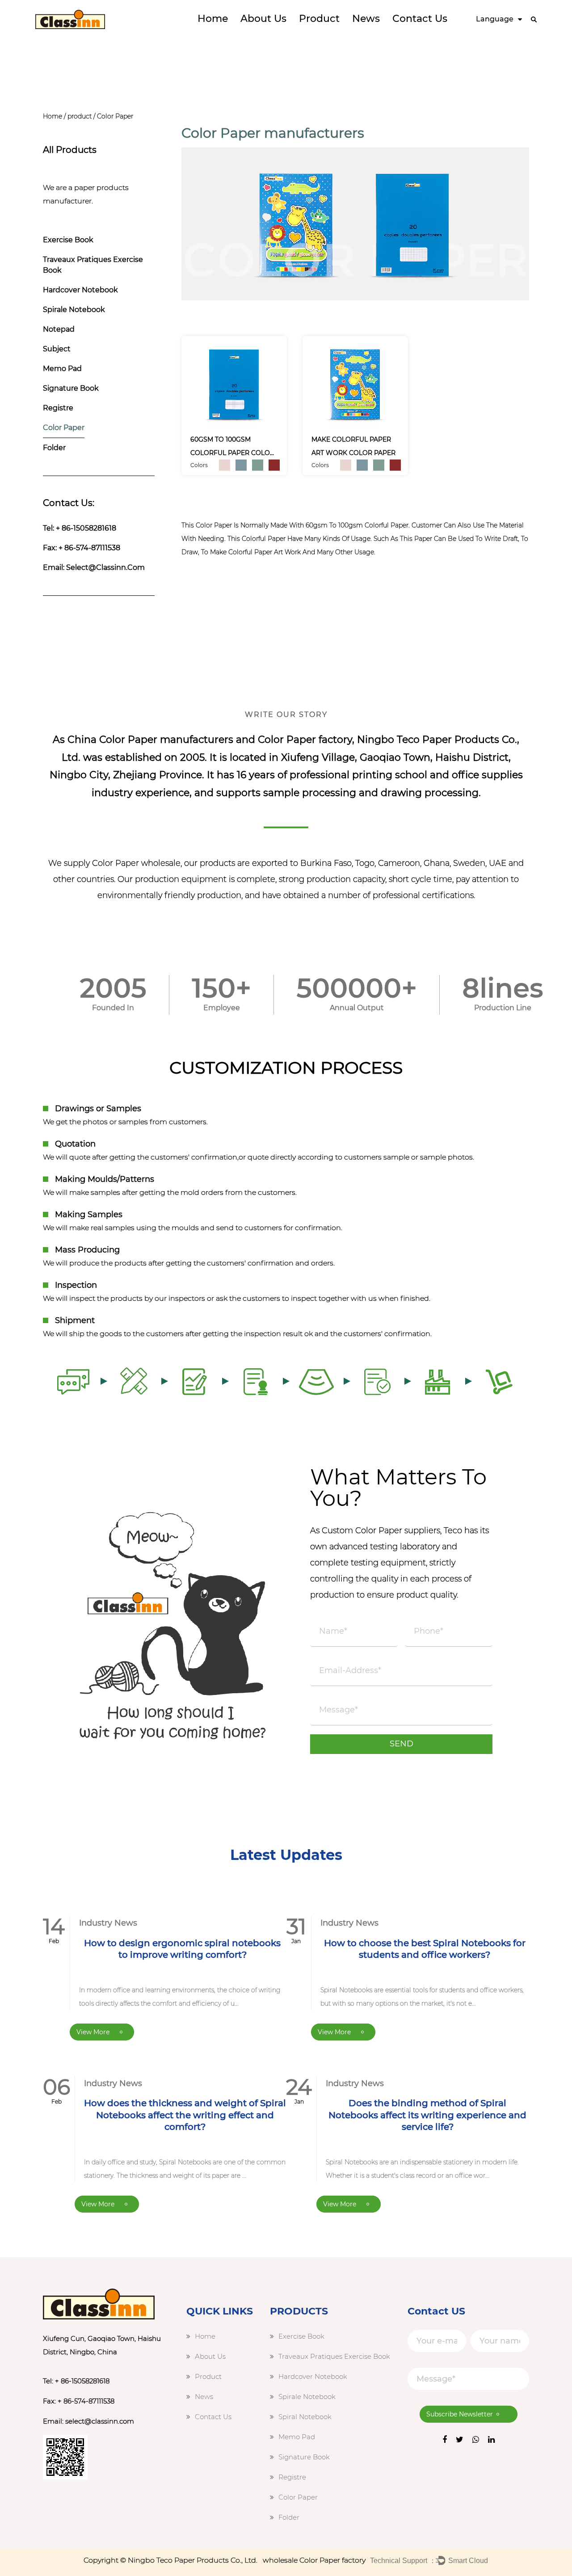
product (319, 19)
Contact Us (420, 19)
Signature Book (71, 388)
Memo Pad (62, 369)
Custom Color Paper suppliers (381, 1530)
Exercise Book (68, 240)
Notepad (59, 329)
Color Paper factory (305, 740)
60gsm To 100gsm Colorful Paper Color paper (232, 447)
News (366, 19)
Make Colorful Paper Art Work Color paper (353, 446)
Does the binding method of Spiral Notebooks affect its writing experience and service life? (427, 2115)
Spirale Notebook (74, 310)
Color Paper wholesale (136, 863)
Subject (57, 349)
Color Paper (64, 428)
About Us (263, 19)
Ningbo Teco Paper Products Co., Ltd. (193, 2560)
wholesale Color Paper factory (314, 2560)
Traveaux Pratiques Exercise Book (93, 265)
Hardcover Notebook (80, 290)
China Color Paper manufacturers (150, 740)
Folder (54, 448)
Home (213, 19)
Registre (58, 408)
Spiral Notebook (305, 2417)
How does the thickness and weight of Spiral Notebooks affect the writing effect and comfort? (185, 2115)
